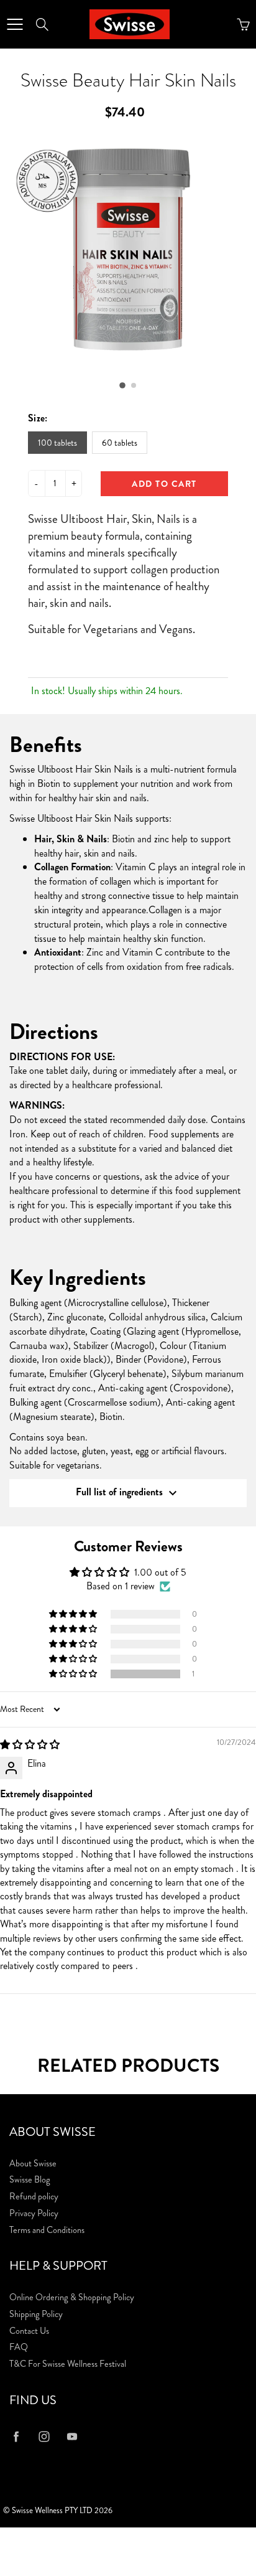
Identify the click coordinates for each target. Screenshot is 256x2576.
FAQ (19, 2347)
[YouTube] (72, 2437)
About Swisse (33, 2164)
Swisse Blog (30, 2180)
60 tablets (120, 443)
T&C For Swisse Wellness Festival (68, 2364)
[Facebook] (16, 2437)
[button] (122, 385)
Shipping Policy (36, 2314)
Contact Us (29, 2331)
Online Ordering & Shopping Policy (72, 2297)
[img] (30, 1745)
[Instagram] (44, 2437)
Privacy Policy (34, 2213)
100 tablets (57, 443)
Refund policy (34, 2197)
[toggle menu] (15, 24)
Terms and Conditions (47, 2230)
